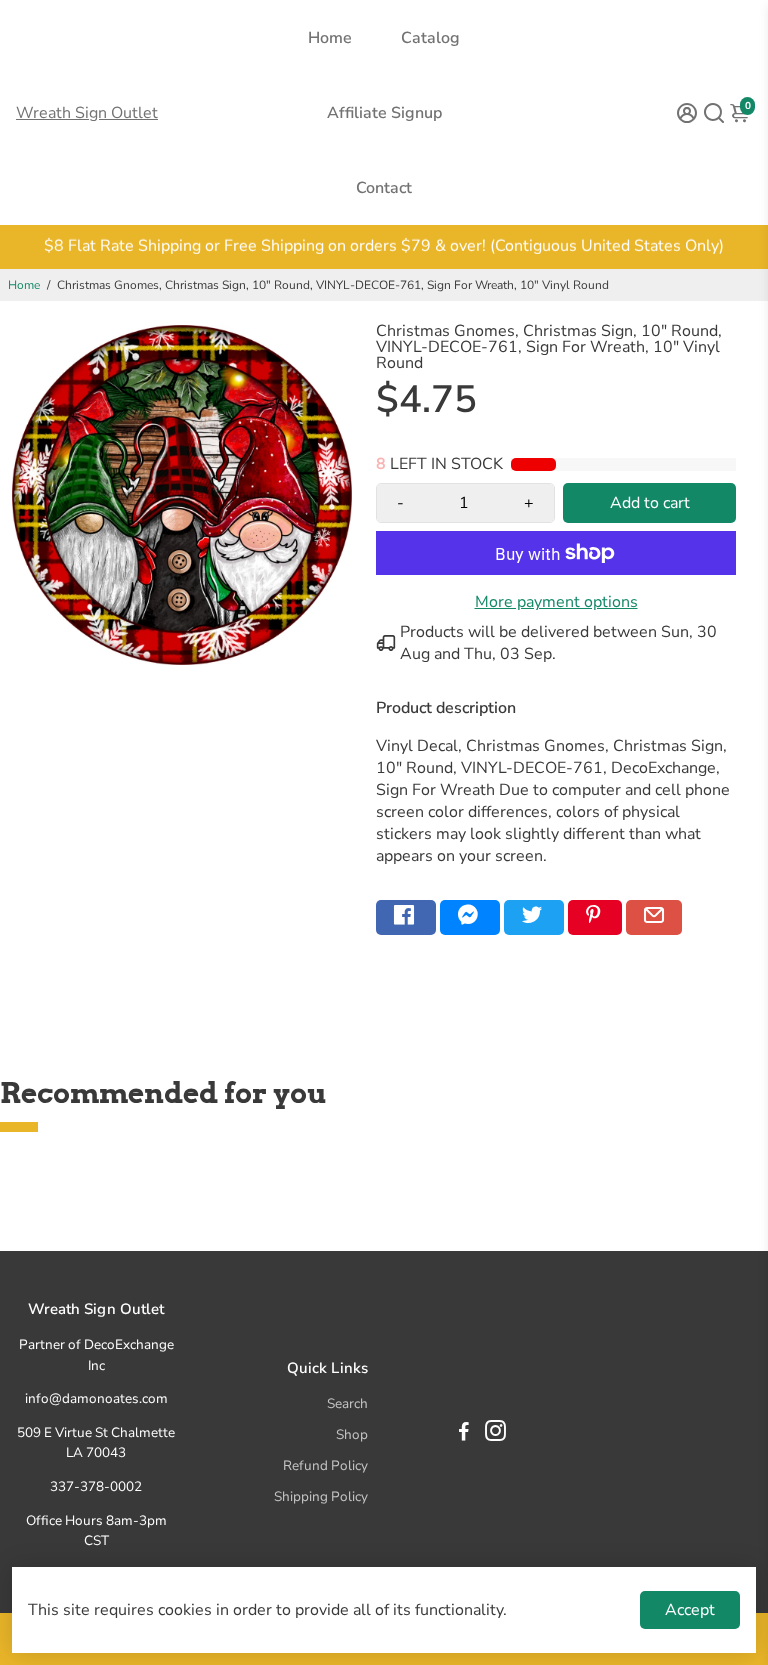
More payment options (556, 602)
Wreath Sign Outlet (87, 113)
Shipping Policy (321, 1496)
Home (330, 38)
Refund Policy (325, 1465)
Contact (384, 188)
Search (347, 1403)
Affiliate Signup (384, 113)
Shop (352, 1434)
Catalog (430, 38)
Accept (690, 1610)
